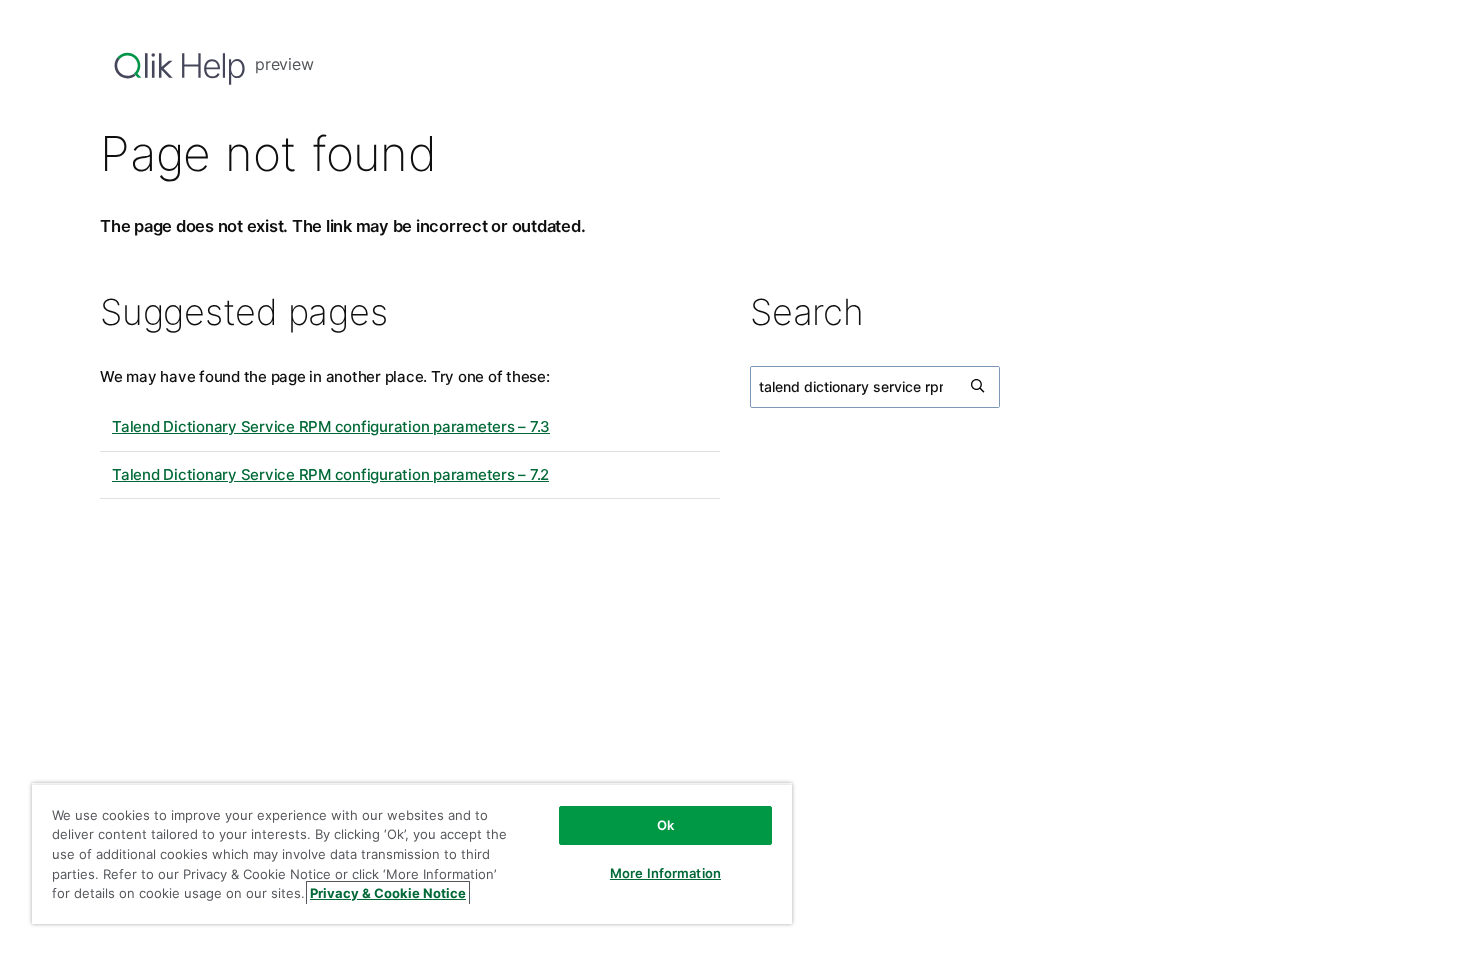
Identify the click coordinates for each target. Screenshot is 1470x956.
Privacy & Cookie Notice (388, 893)
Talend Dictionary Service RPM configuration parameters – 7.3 (331, 426)
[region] (412, 853)
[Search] (979, 387)
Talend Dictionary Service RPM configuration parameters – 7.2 (330, 474)
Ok (665, 825)
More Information (665, 873)
